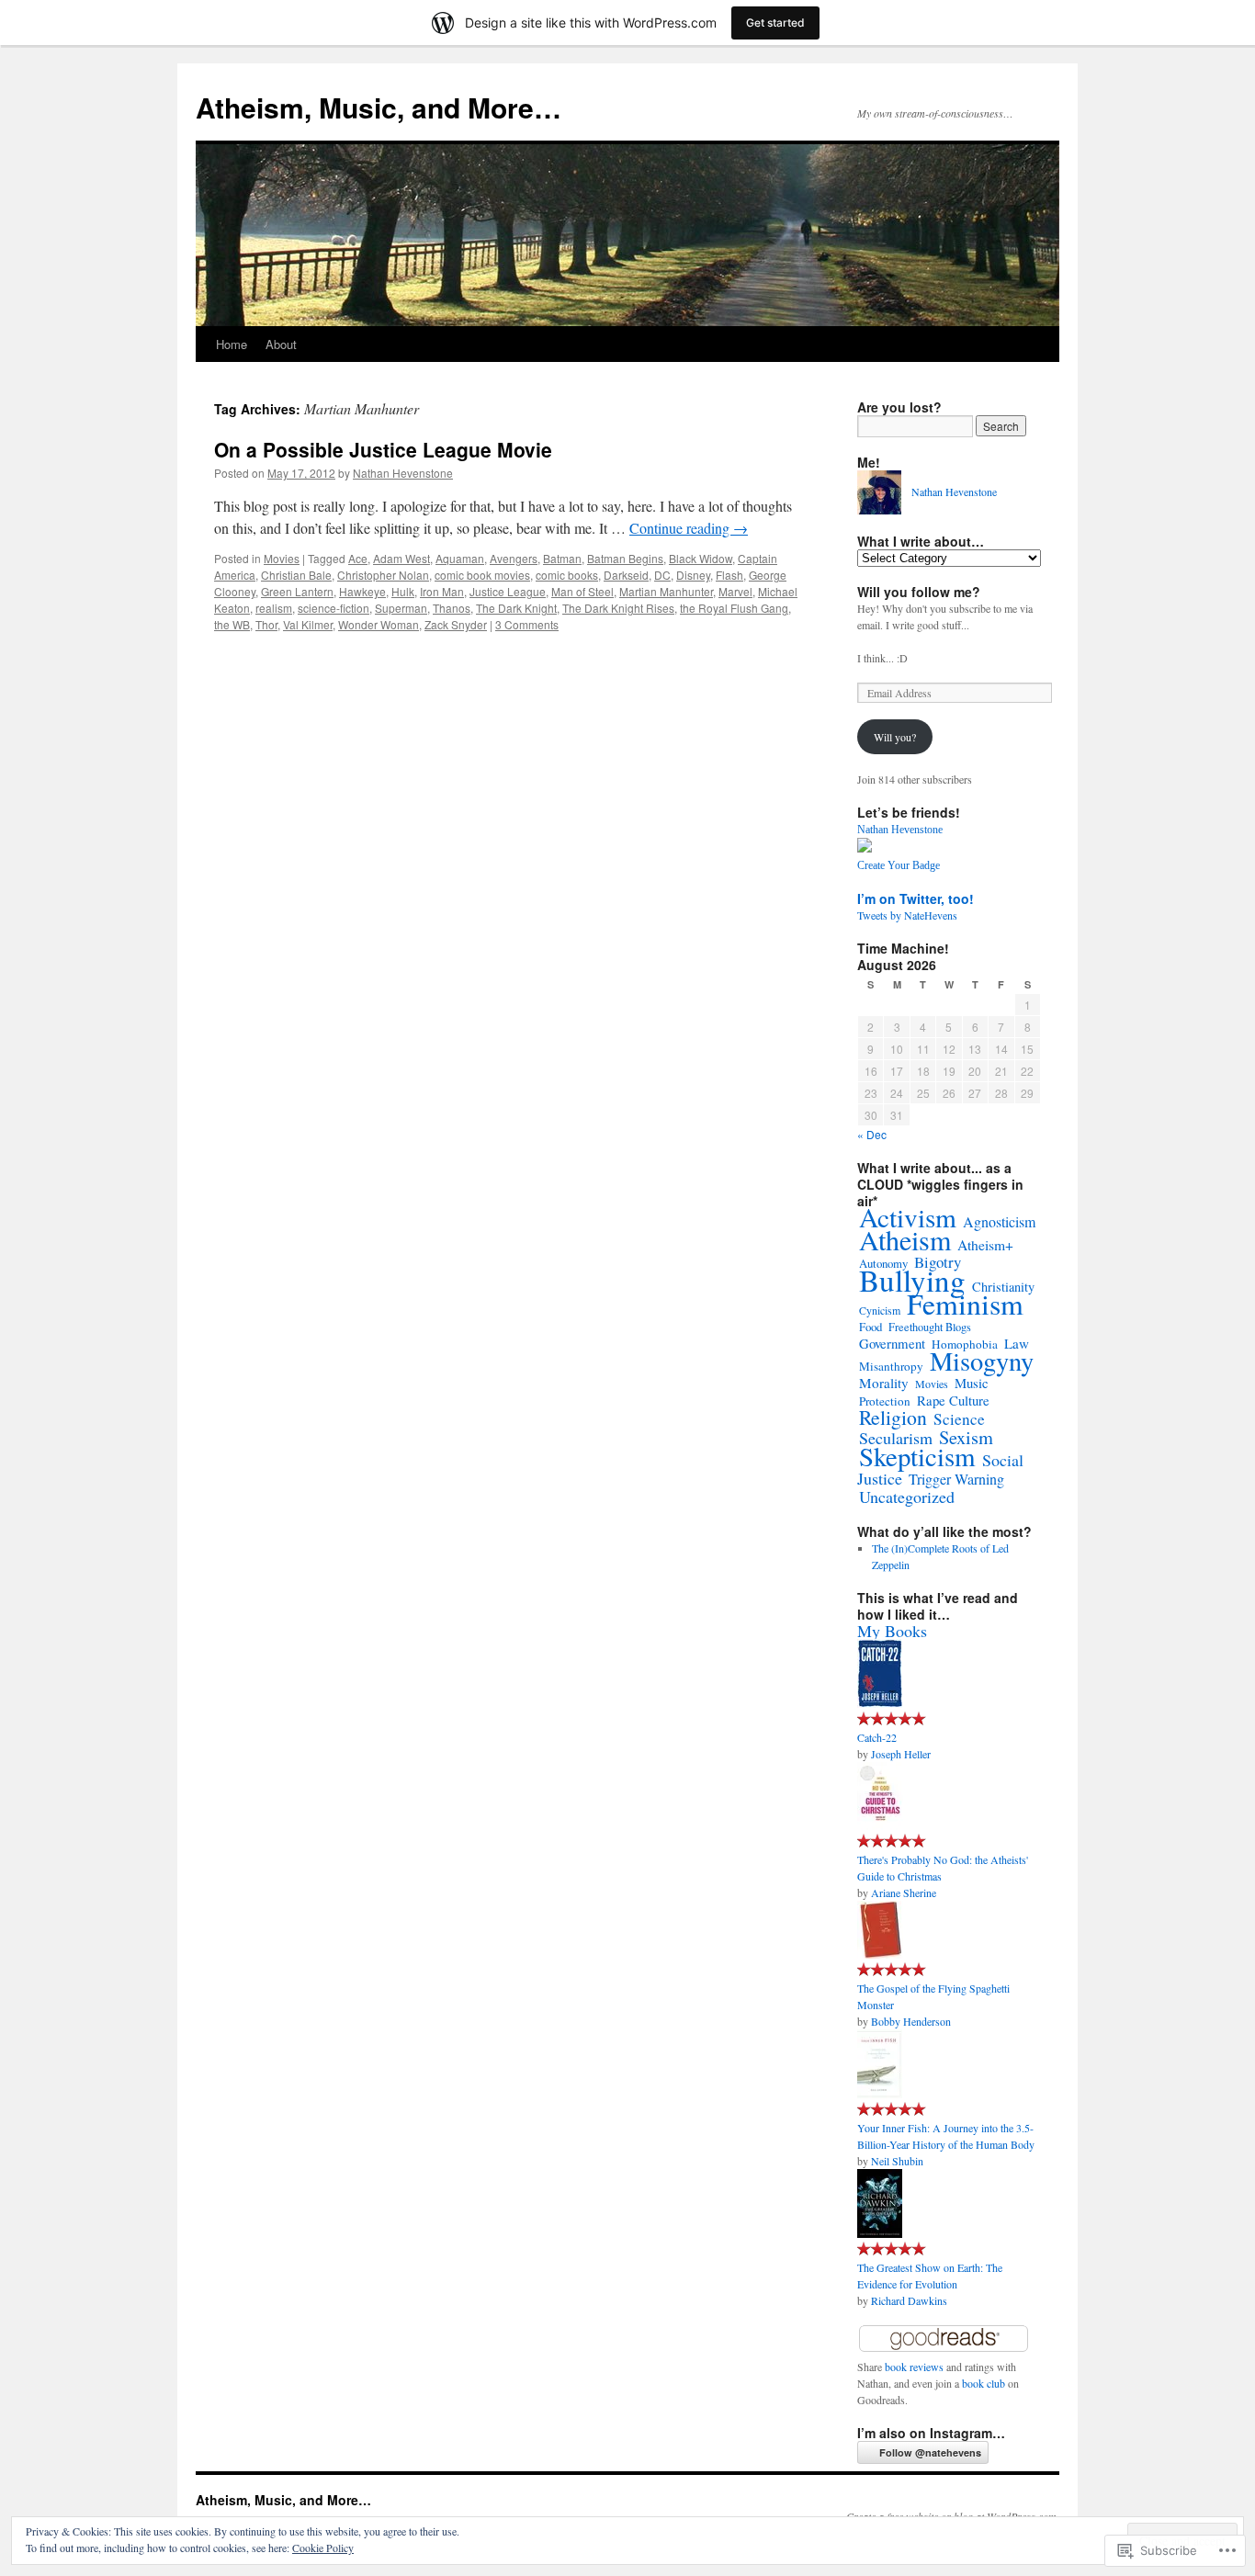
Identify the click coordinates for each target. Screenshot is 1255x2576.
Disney (693, 575)
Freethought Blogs (930, 1327)
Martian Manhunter (666, 591)
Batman (562, 558)
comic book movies (482, 575)
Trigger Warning (956, 1479)
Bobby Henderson (911, 2021)
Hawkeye (362, 591)
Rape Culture (953, 1400)
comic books (567, 575)
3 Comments (527, 624)
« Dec (872, 1134)
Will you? (895, 737)
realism (274, 608)
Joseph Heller (901, 1754)
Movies (282, 558)
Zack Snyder (456, 624)
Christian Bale (296, 575)
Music (972, 1383)
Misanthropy (891, 1366)
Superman (401, 608)
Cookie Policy (323, 2548)
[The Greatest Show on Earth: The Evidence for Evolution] (880, 2233)
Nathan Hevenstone (403, 473)
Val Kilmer (308, 624)
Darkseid (626, 575)
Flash (729, 575)
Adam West (401, 558)
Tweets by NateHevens (907, 915)
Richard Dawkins (909, 2300)
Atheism (905, 1239)
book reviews (914, 2367)
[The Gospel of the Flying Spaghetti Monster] (880, 1954)
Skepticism (917, 1456)
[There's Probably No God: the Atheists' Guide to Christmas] (880, 1825)
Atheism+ (985, 1245)
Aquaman (460, 558)
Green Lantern (297, 591)
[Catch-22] (880, 1703)
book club (984, 2383)
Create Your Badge (899, 865)
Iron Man (442, 591)
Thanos (452, 608)
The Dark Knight (516, 608)
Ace (358, 558)
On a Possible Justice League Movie (383, 449)
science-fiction (334, 608)
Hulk (403, 591)
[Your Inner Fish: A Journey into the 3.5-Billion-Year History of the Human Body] (880, 2094)
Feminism (965, 1303)
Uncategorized (907, 1497)
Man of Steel (582, 591)
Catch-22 (877, 1737)
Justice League (508, 591)
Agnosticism (999, 1222)
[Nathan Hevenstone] (865, 848)
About (281, 344)
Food (871, 1327)
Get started (775, 23)
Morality (884, 1383)
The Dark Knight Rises (618, 608)
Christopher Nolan (383, 575)
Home (232, 344)
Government (892, 1343)
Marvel (735, 591)
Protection (885, 1401)
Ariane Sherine (904, 1892)
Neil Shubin (897, 2161)
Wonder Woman (379, 624)
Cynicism (880, 1310)
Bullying (912, 1280)
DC (662, 575)
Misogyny (982, 1361)
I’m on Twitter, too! (916, 898)
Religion (893, 1417)
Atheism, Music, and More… (379, 107)
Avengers (514, 558)
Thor (266, 624)
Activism (908, 1217)
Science (959, 1419)
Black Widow (701, 558)
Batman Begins (625, 558)
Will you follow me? (919, 592)
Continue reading (689, 528)
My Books (892, 1631)
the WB (232, 624)
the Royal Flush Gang (734, 608)
